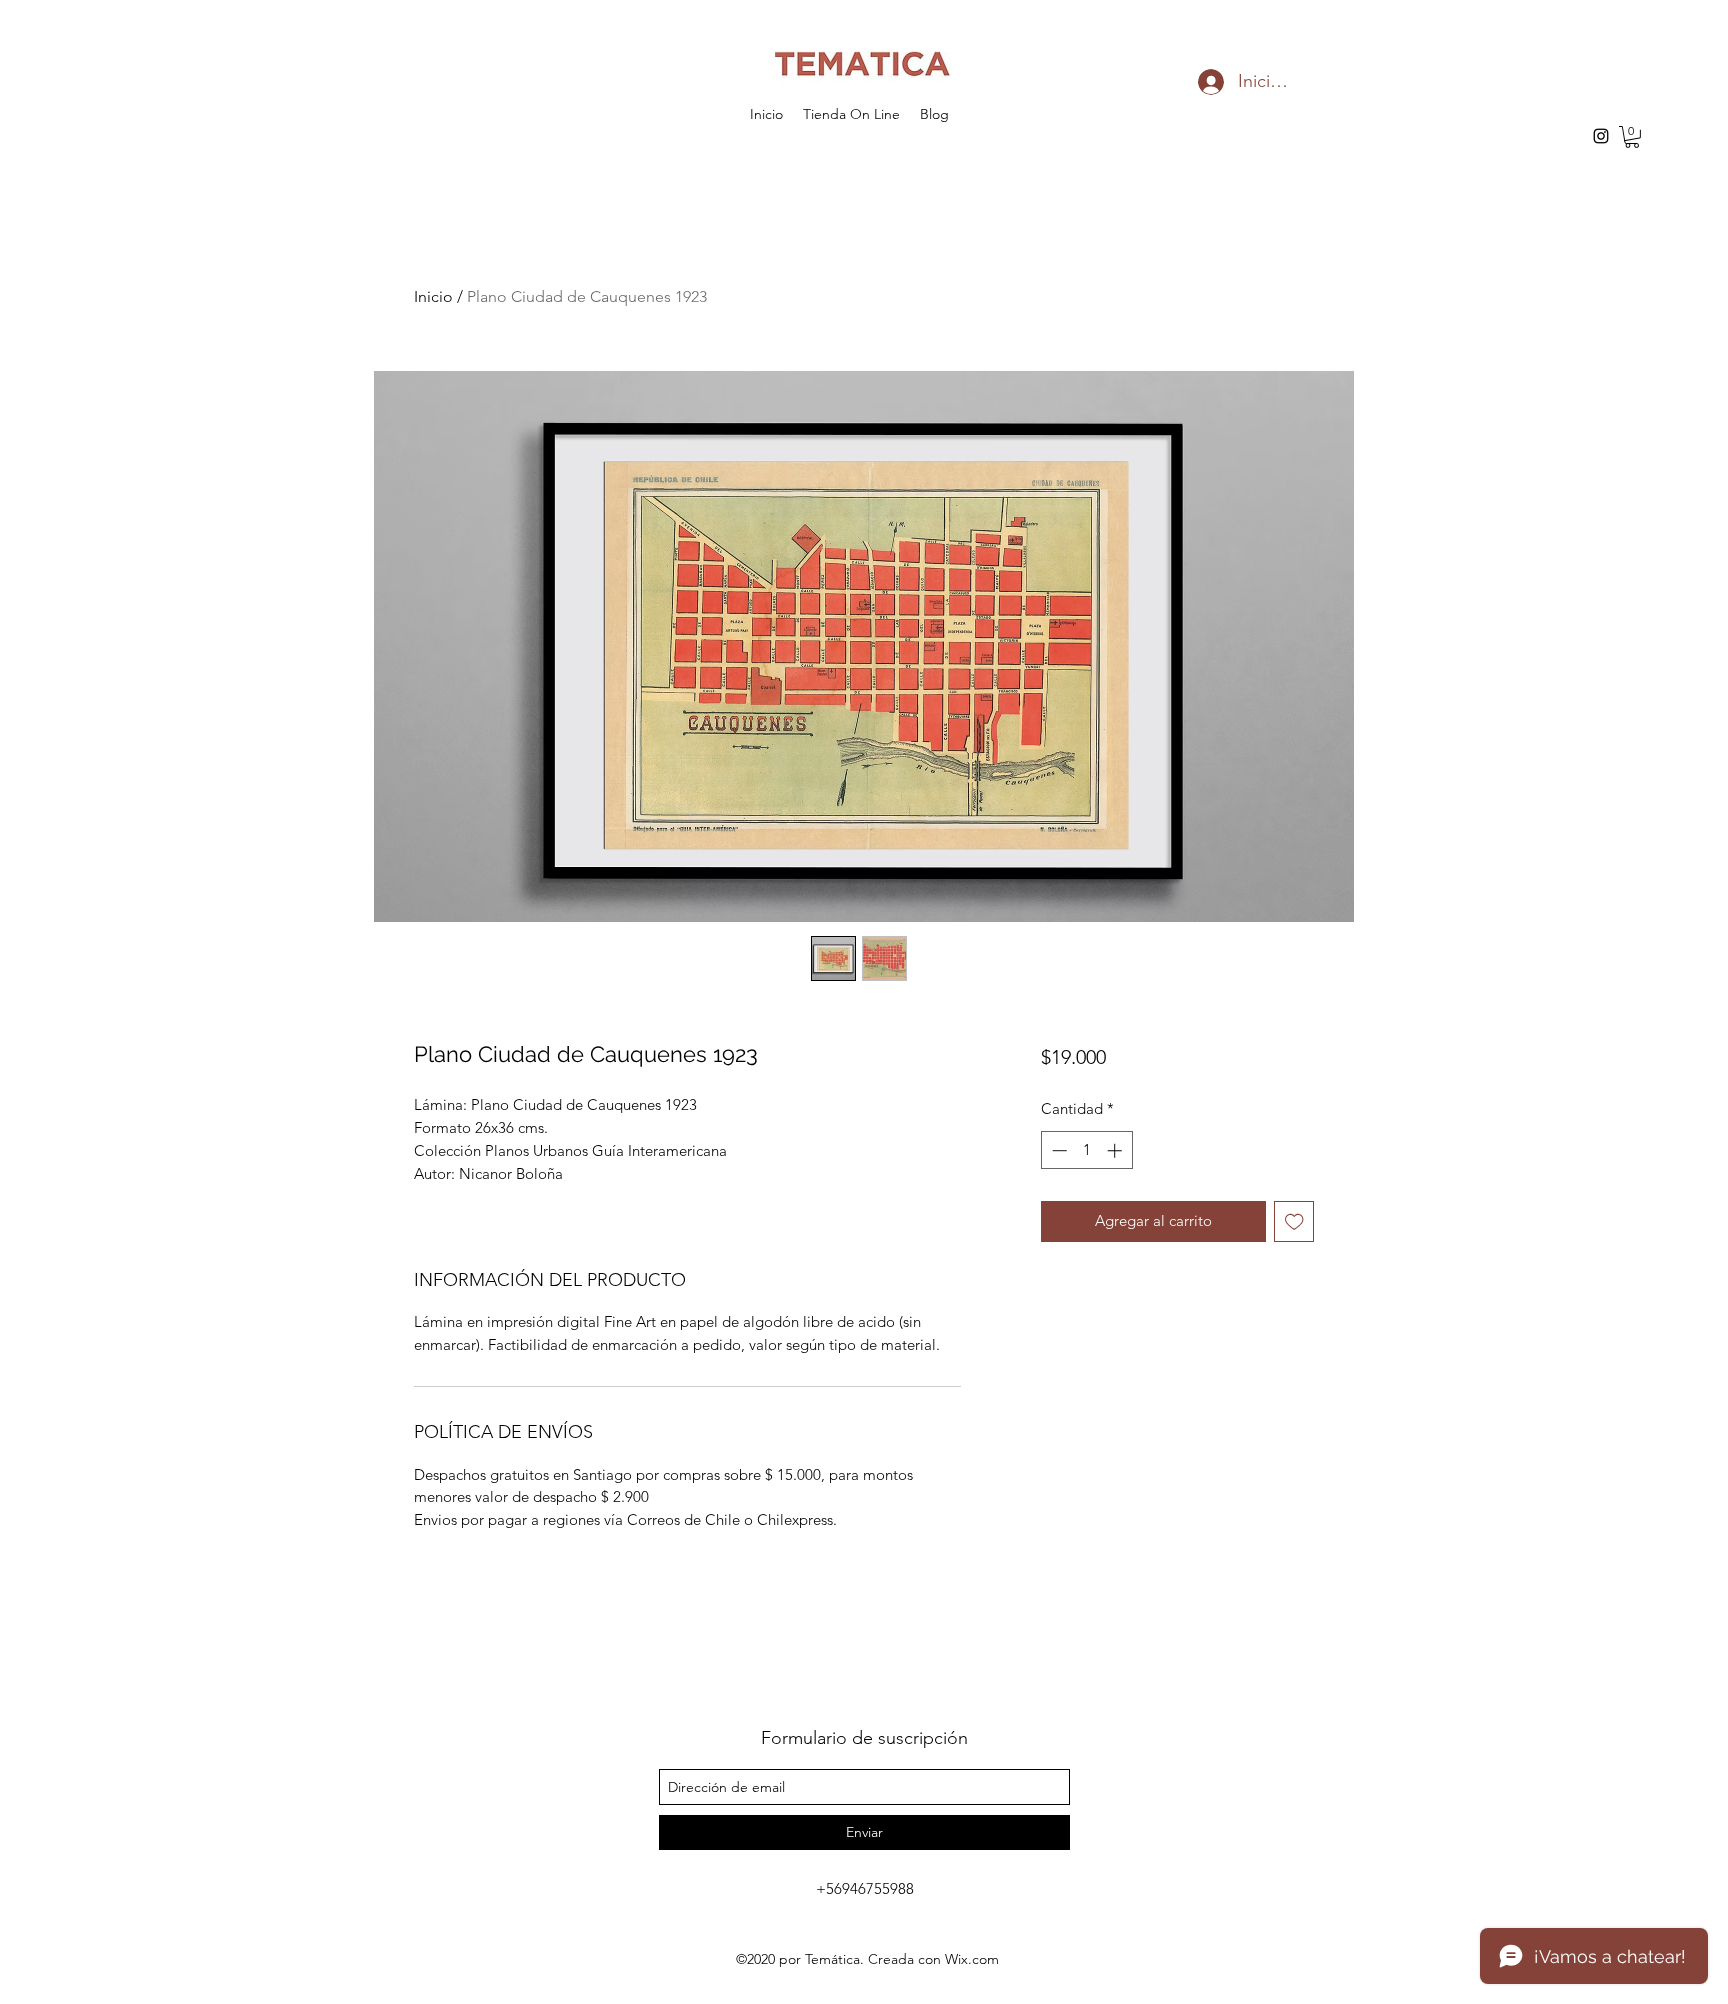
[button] (1632, 137)
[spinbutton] (1086, 1150)
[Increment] (1116, 1150)
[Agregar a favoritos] (1294, 1221)
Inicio (433, 296)
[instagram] (1601, 136)
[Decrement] (1057, 1150)
